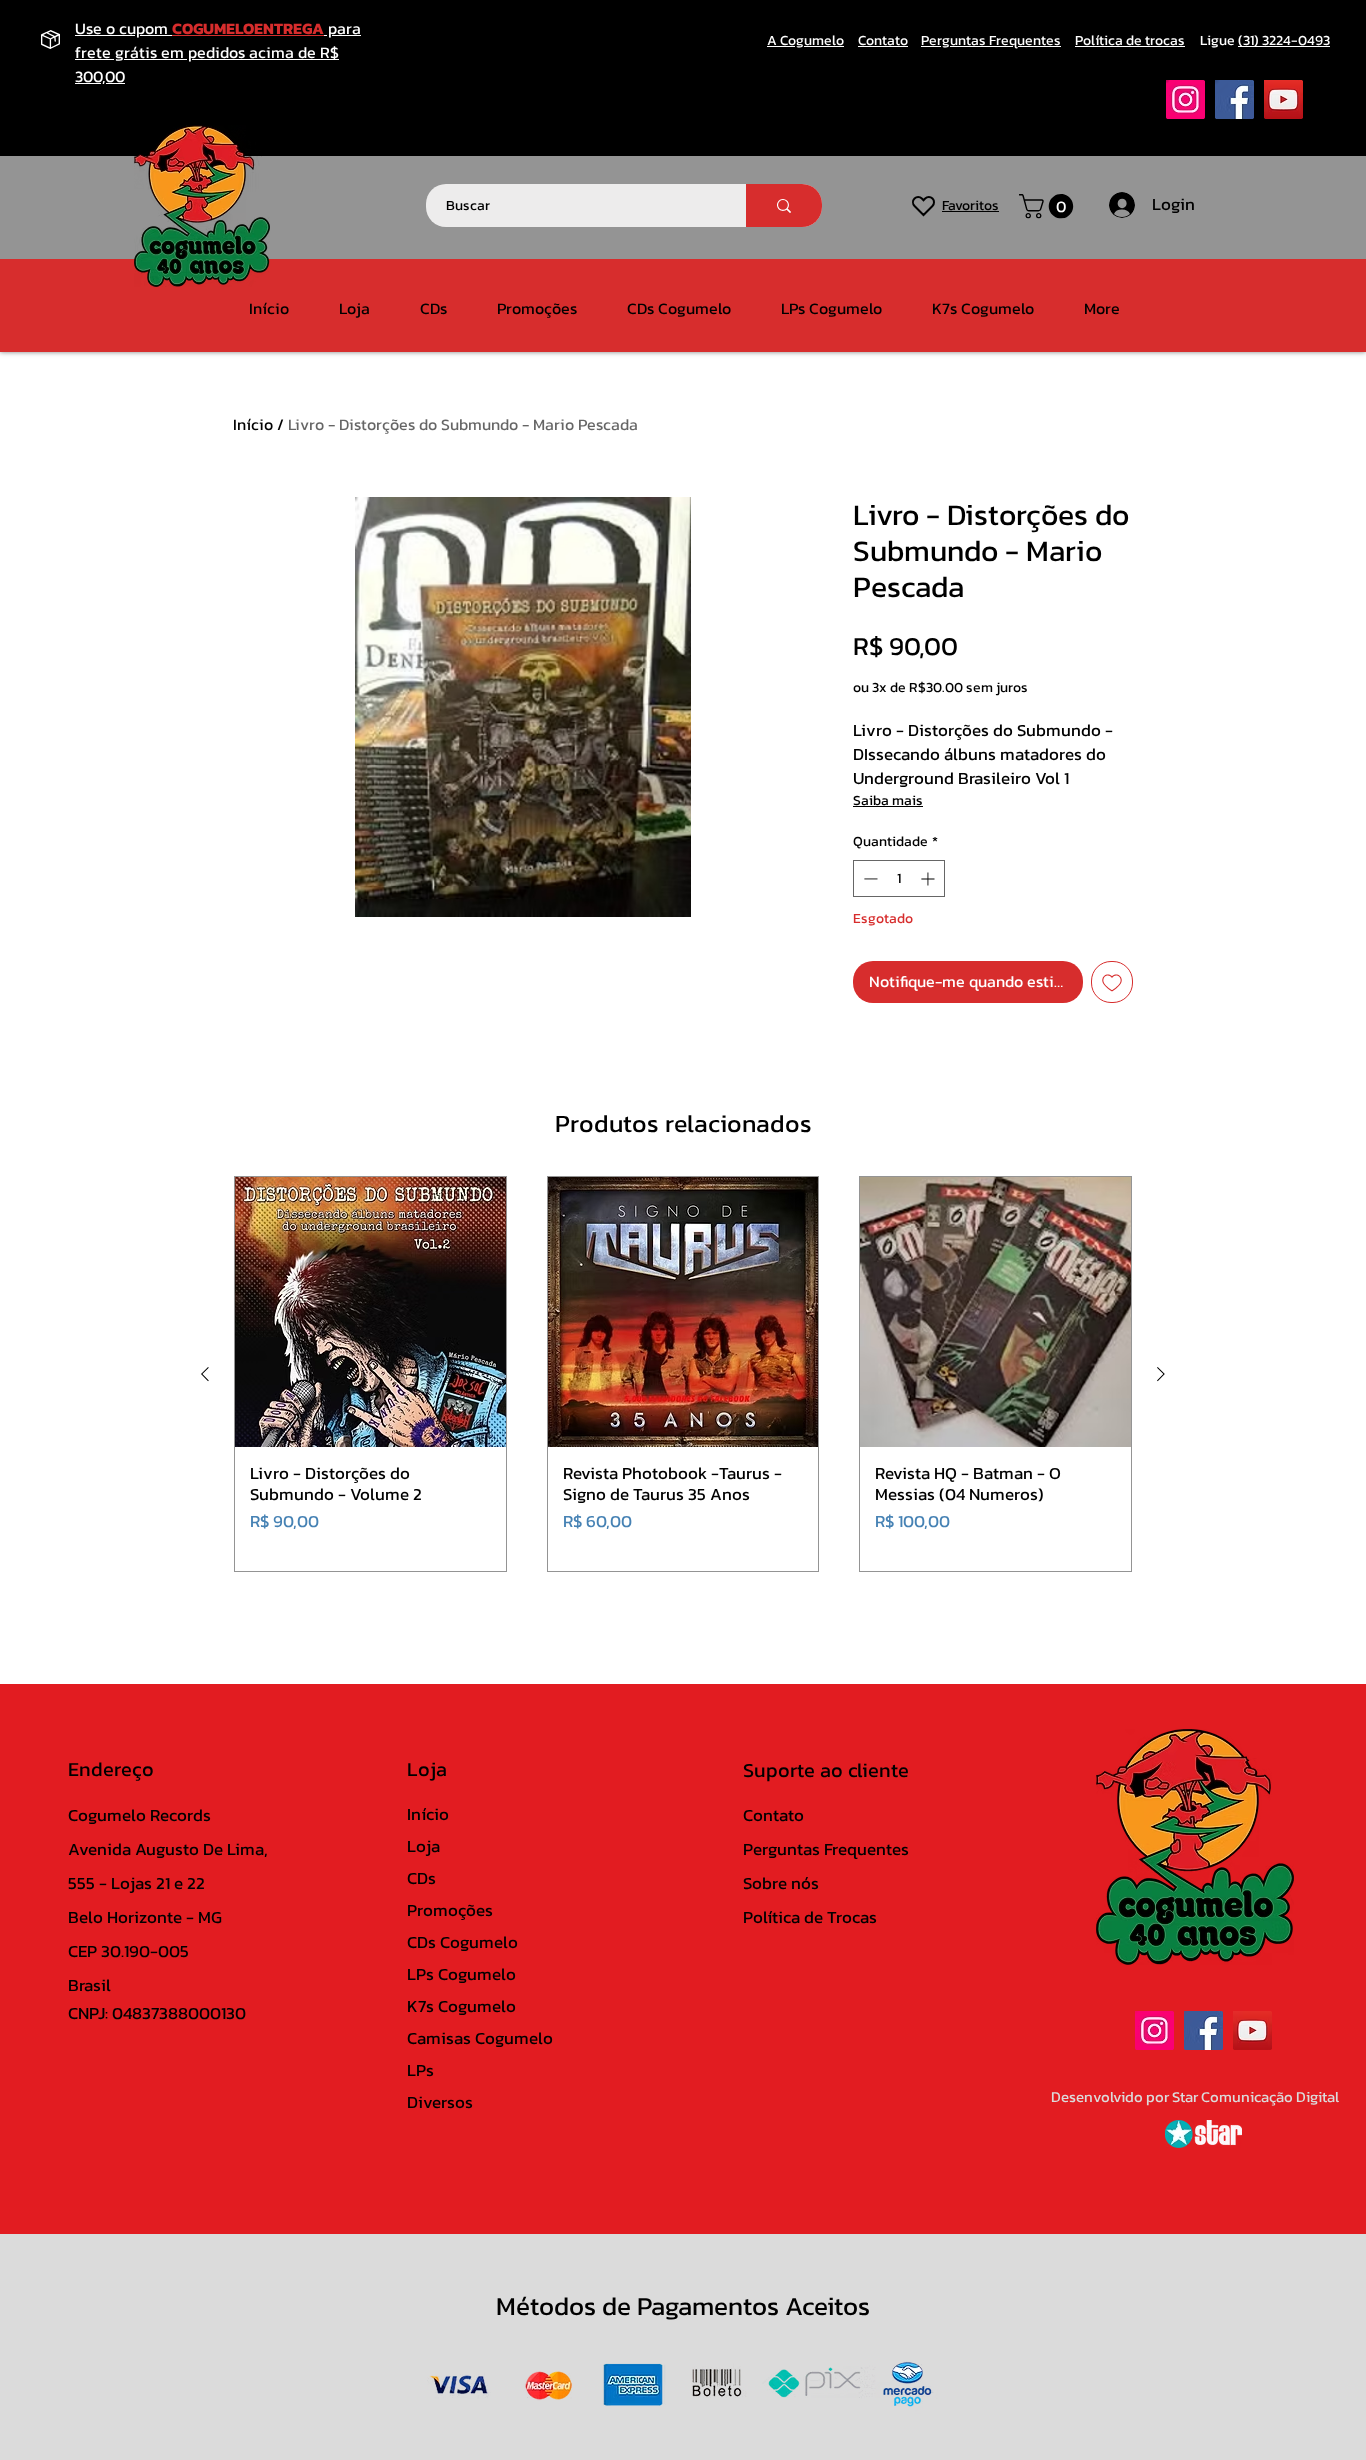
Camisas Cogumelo (480, 2038)
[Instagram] (1185, 99)
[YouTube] (1283, 99)
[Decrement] (868, 878)
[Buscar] (784, 205)
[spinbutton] (899, 878)
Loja (423, 1846)
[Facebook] (1234, 99)
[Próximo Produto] (1161, 1374)
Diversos (440, 2102)
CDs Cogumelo (462, 1942)
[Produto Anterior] (205, 1374)
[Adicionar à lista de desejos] (1112, 982)
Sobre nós (781, 1883)
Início (253, 424)
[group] (683, 1374)
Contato (773, 1815)
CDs (421, 1878)
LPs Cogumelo (461, 1974)
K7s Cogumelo (461, 2006)
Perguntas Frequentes (826, 1849)
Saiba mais (888, 800)
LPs (420, 2070)
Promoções (450, 1910)
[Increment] (929, 878)
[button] (1049, 206)
